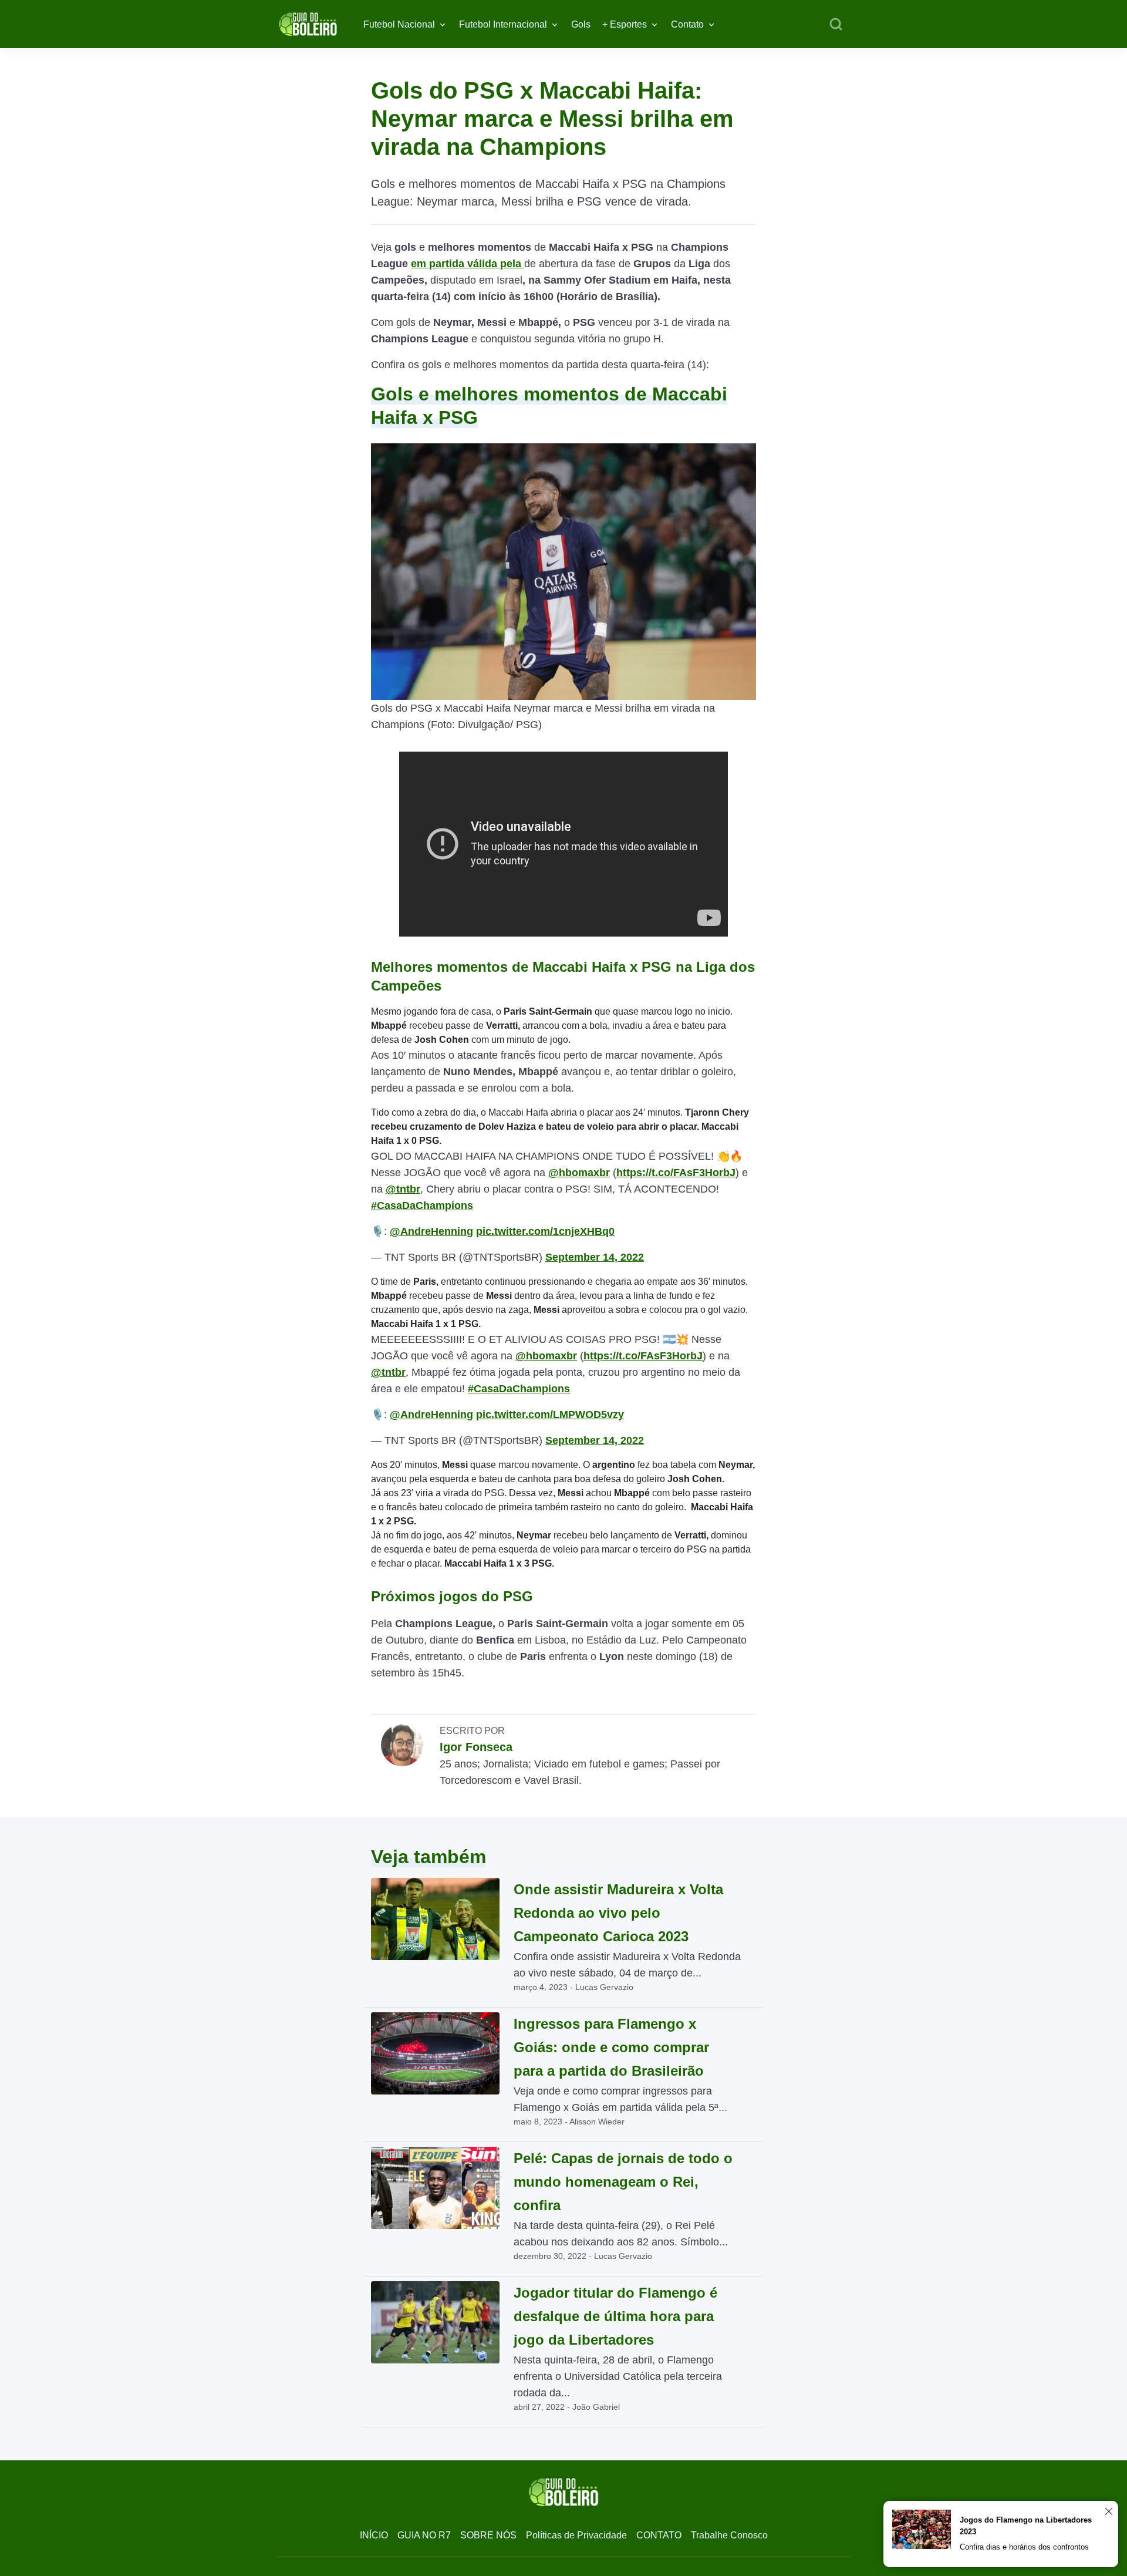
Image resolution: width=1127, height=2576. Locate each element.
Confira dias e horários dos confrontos (1024, 2547)
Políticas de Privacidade (576, 2535)
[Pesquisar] (836, 25)
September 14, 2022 (595, 1257)
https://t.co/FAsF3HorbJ (676, 1173)
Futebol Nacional (399, 24)
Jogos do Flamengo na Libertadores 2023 (1026, 2526)
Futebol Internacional (503, 24)
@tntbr (403, 1189)
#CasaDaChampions (422, 1205)
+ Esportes (625, 24)
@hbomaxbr (579, 1173)
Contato (687, 24)
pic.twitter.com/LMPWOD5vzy (550, 1415)
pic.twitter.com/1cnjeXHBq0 (545, 1231)
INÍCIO (374, 2535)
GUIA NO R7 (424, 2535)
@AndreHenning (431, 1231)
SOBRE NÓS (488, 2535)
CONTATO (659, 2535)
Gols (581, 24)
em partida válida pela (468, 264)
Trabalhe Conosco (729, 2535)
